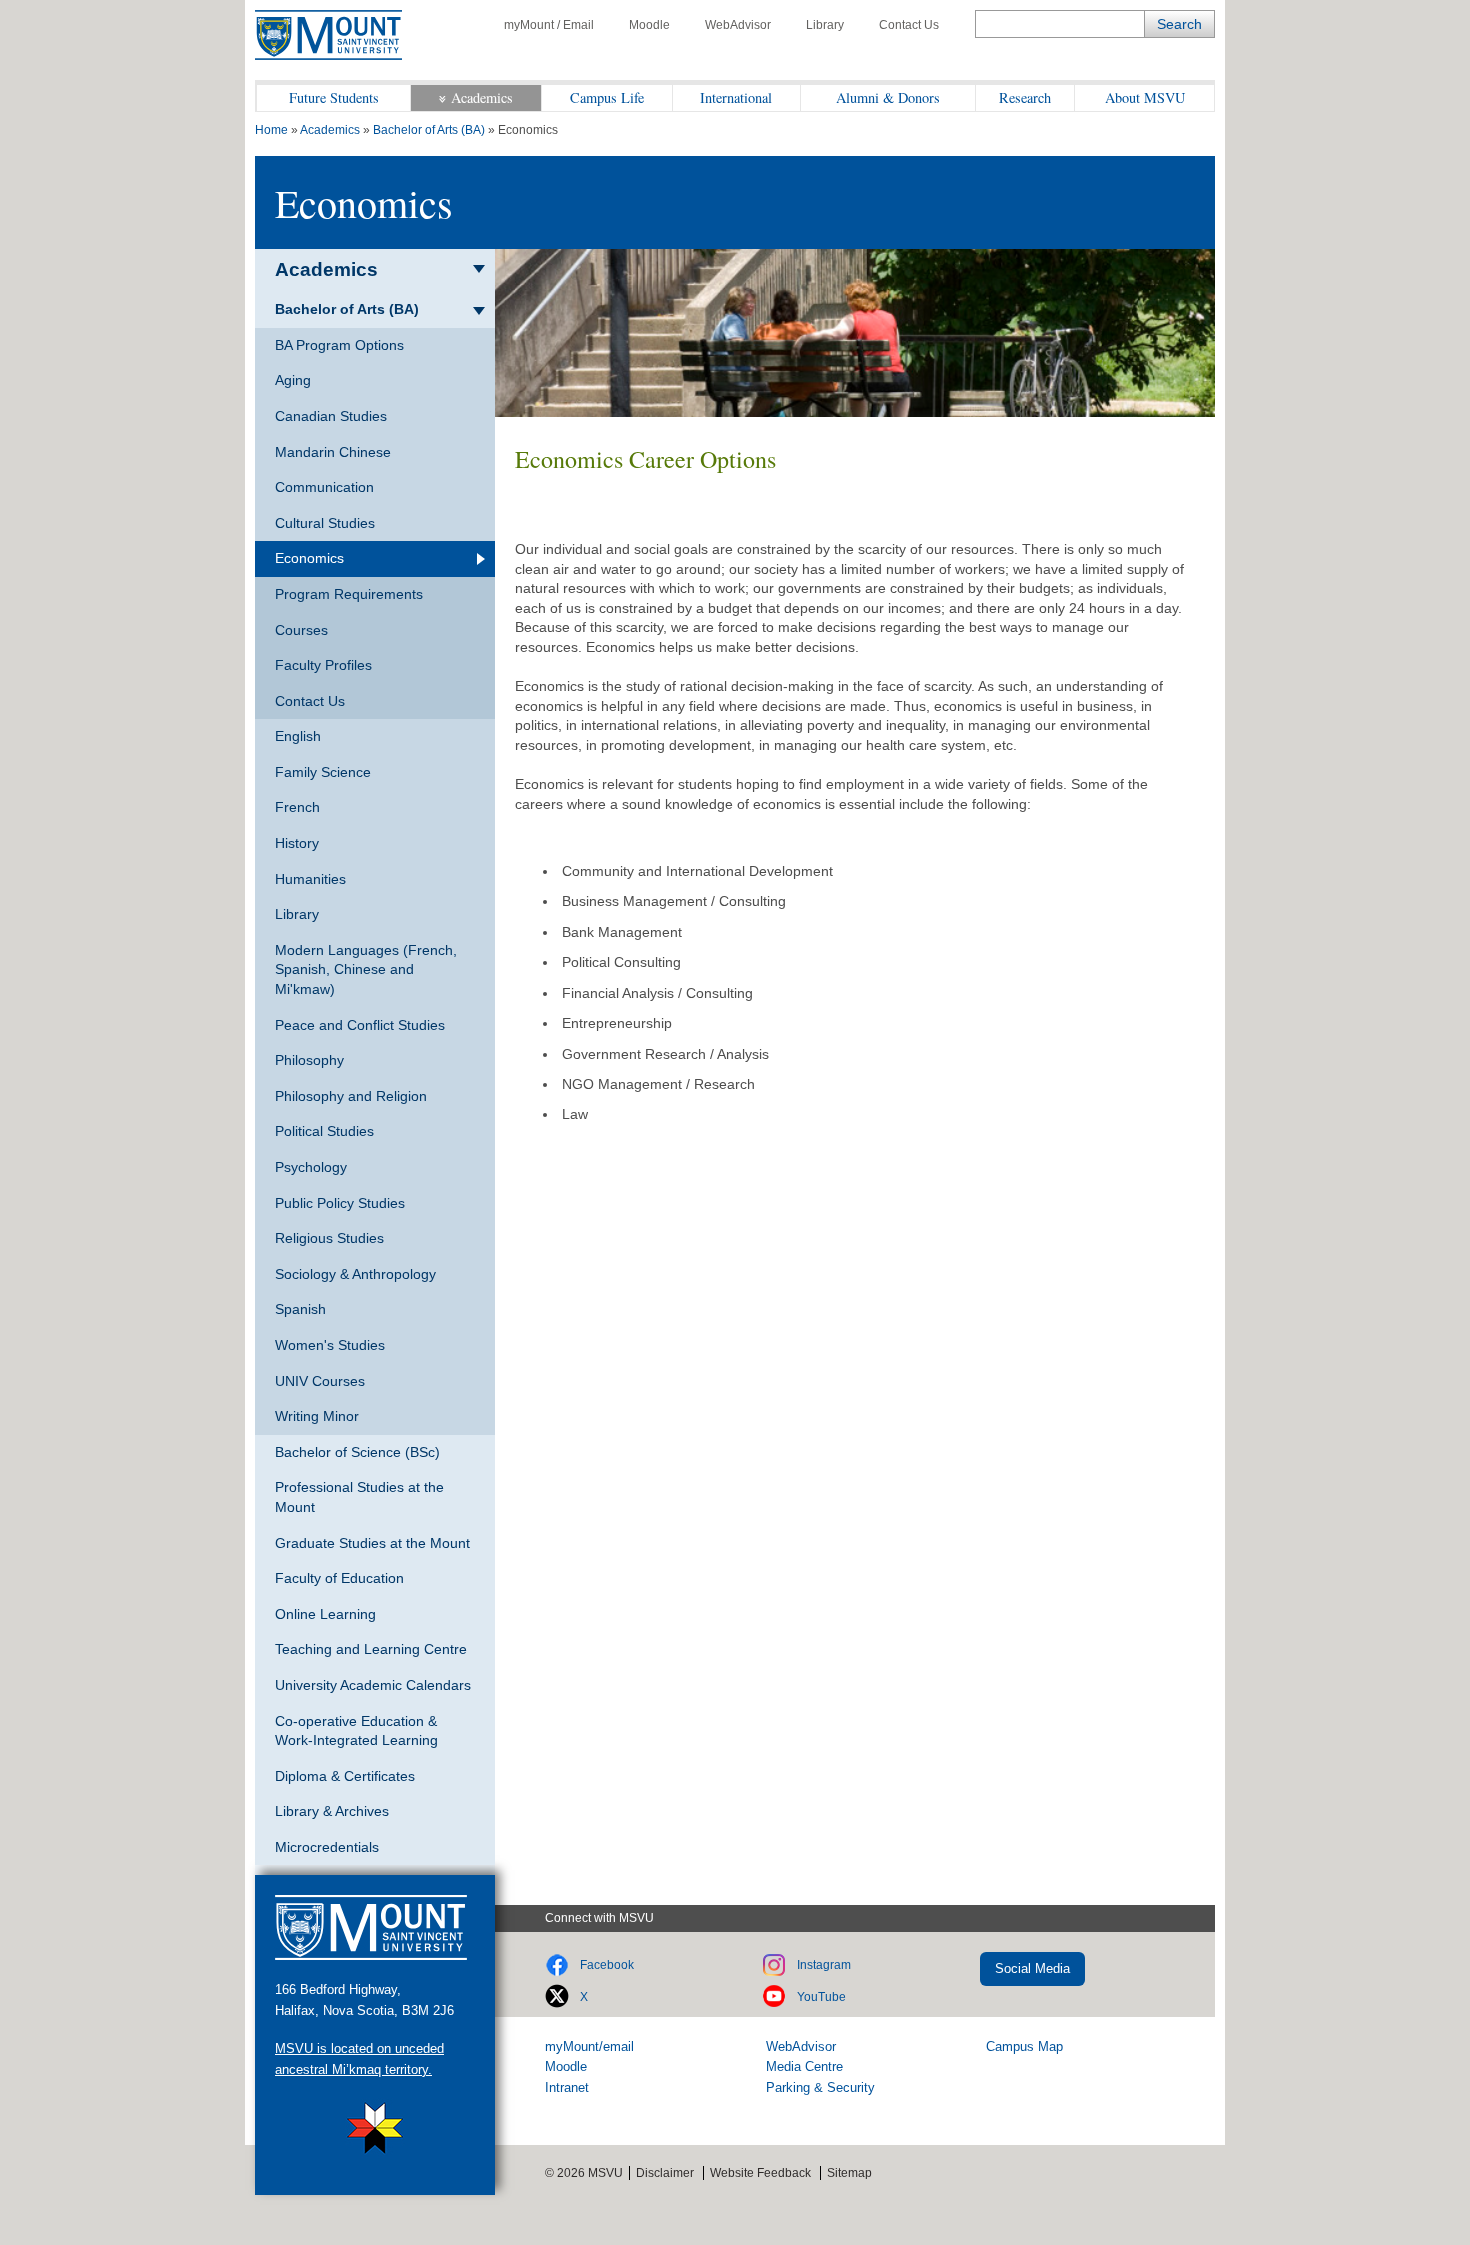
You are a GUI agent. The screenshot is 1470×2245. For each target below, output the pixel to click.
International (736, 97)
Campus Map (1024, 2046)
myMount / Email (549, 25)
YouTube (821, 1997)
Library (825, 25)
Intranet (567, 2087)
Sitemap (849, 2173)
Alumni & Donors (888, 97)
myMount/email (589, 2046)
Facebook (607, 1965)
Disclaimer (665, 2173)
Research (1025, 97)
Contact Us (909, 25)
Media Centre (804, 2066)
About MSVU (1145, 97)
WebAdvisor (738, 25)
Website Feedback (760, 2173)
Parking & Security (820, 2087)
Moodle (649, 25)
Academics (482, 97)
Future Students (334, 97)
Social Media (1032, 1968)
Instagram (824, 1965)
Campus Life (607, 97)
